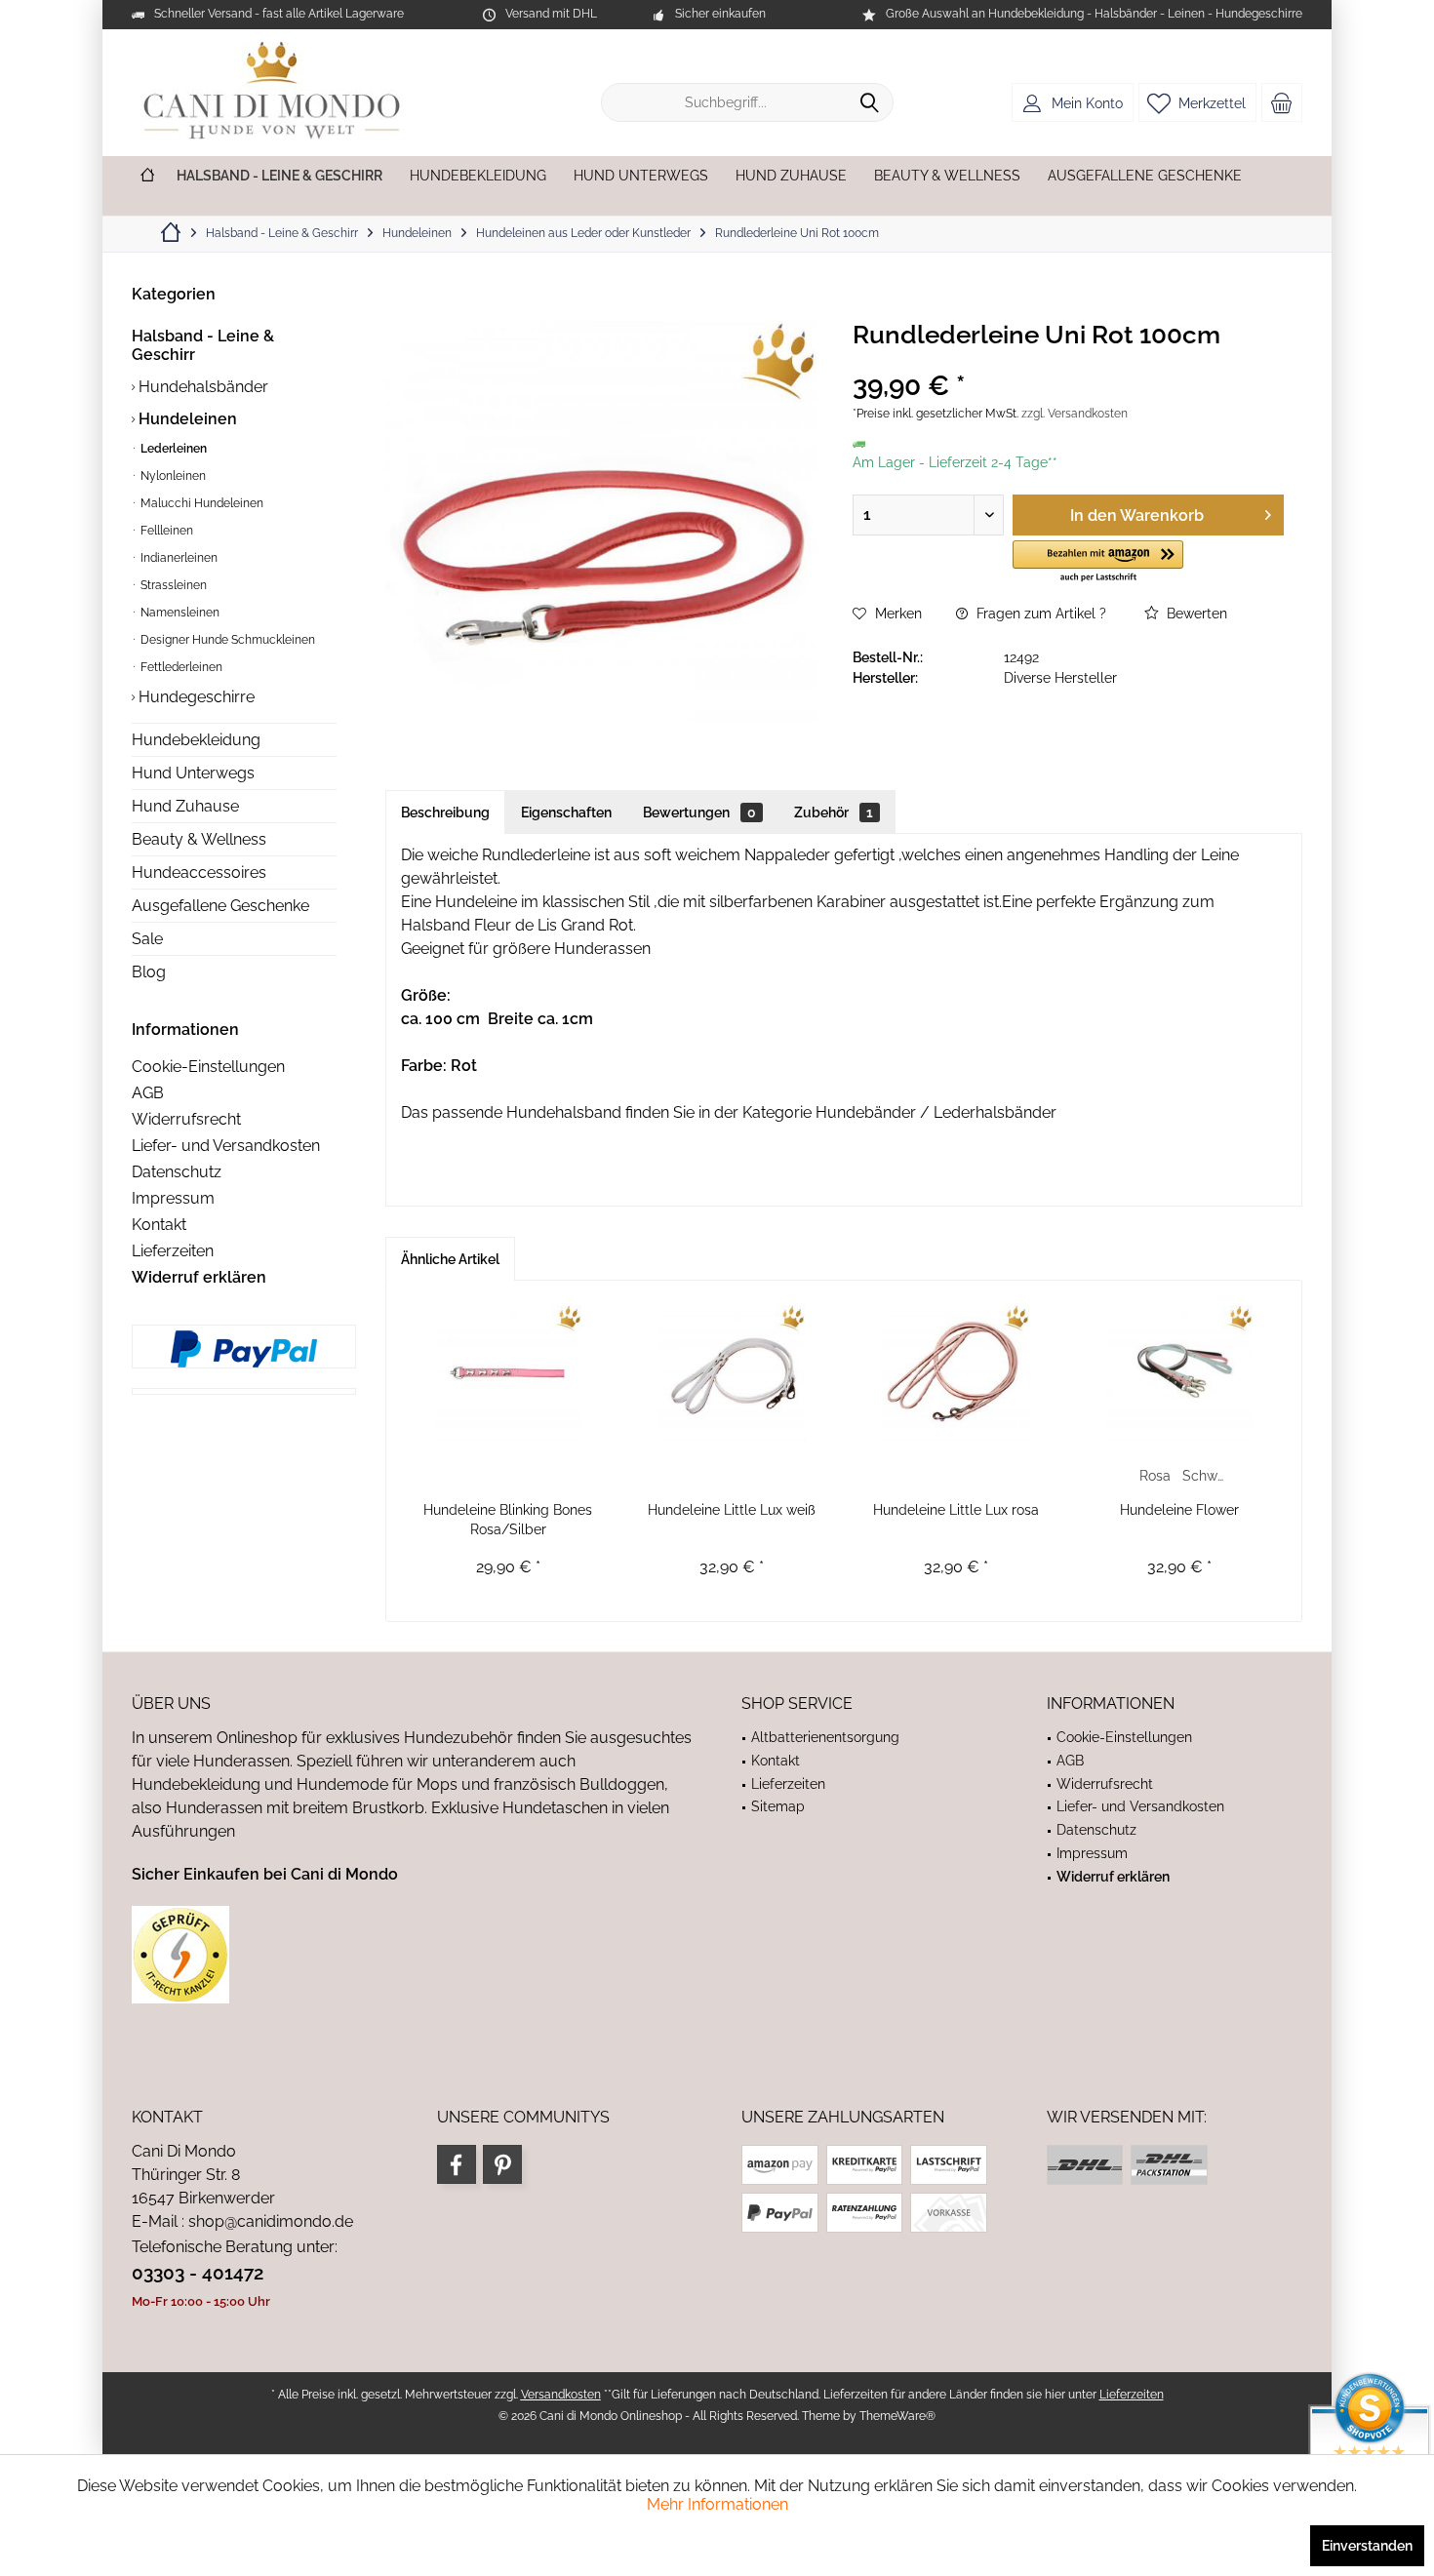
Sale (147, 939)
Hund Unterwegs (193, 773)
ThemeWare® (897, 2416)
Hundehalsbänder (201, 387)
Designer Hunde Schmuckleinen (226, 640)
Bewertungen (699, 812)
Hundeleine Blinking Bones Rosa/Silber (508, 1520)
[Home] (147, 176)
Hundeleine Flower (1179, 1510)
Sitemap (778, 1806)
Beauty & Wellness (199, 839)
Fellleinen (165, 531)
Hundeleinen (186, 419)
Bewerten (1195, 614)
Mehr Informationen (717, 2504)
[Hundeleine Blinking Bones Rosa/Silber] (508, 1373)
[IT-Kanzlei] (412, 1955)
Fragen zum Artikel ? (1039, 614)
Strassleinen (172, 585)
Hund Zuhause (185, 806)
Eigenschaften (566, 812)
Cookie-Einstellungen (208, 1067)
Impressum (173, 1198)
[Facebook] (457, 2164)
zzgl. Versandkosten (1075, 414)
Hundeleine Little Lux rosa (956, 1510)
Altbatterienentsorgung (825, 1737)
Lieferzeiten (173, 1251)
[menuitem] (1282, 102)
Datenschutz (177, 1172)
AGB (148, 1093)
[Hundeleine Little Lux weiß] (733, 1373)
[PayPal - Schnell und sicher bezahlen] (244, 1349)
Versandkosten (561, 2395)
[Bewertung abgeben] (1068, 360)
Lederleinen (172, 449)
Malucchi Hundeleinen (200, 503)
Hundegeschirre (195, 697)
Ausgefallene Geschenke (220, 906)
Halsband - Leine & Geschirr (203, 345)
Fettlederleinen (180, 667)
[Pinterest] (502, 2164)
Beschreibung (445, 812)
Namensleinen (179, 613)
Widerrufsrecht (186, 1119)
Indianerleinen (178, 558)
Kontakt (159, 1225)
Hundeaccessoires (199, 872)
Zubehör (834, 812)
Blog (149, 972)
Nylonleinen (172, 476)
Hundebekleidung (196, 740)
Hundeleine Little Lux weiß (732, 1510)
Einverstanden (1367, 2546)
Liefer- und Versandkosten (226, 1146)
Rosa (1155, 1476)
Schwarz (1205, 1476)
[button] (1098, 562)
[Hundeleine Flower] (1180, 1373)
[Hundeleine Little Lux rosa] (956, 1373)
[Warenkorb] (1282, 102)
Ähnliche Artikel (450, 1259)
